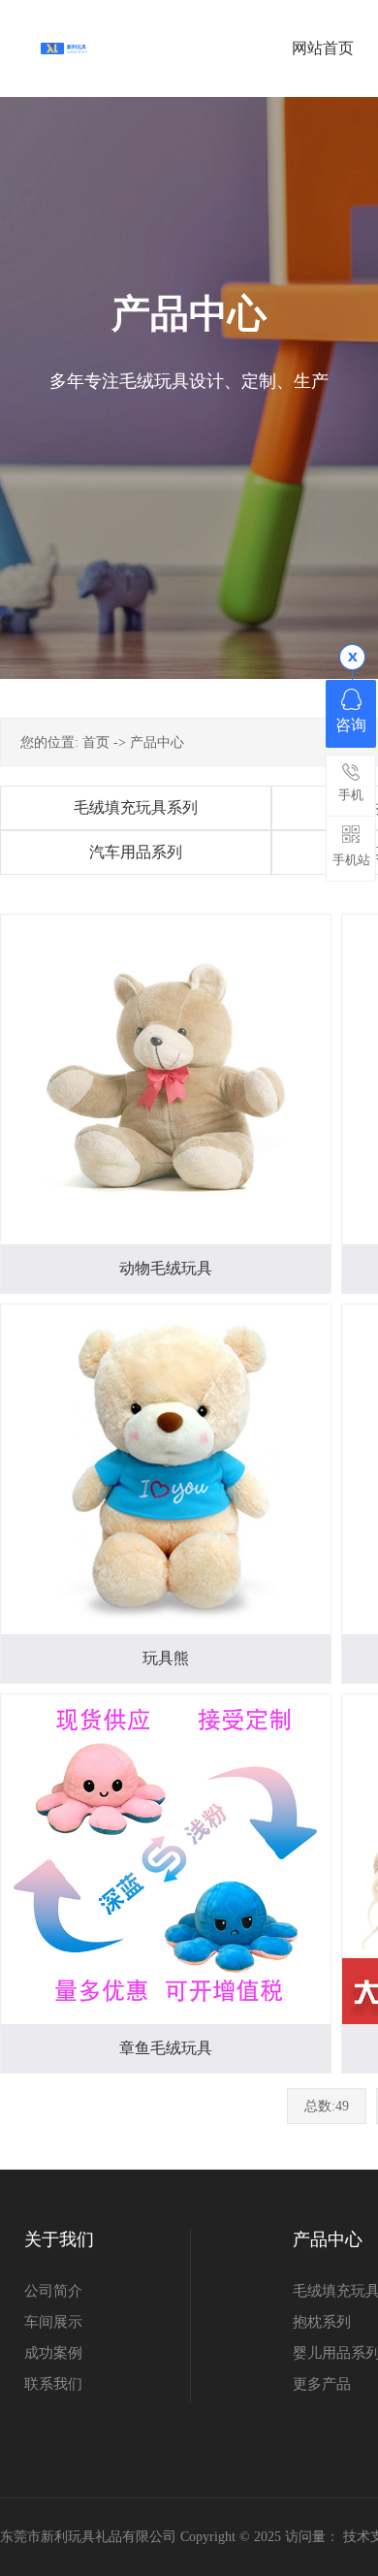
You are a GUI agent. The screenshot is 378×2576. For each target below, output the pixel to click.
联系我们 (53, 2384)
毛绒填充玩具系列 (136, 807)
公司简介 (53, 2291)
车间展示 (53, 2322)
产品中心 (157, 742)
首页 (96, 742)
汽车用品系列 (136, 852)
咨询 (351, 725)
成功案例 (53, 2353)
